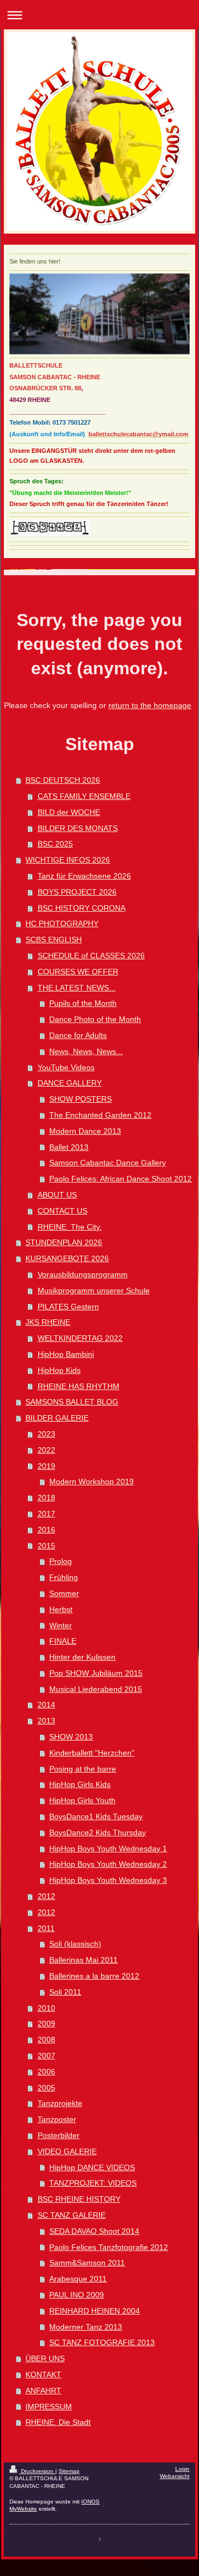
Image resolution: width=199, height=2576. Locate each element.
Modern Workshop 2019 (91, 1481)
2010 (46, 2008)
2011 (46, 1928)
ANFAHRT (43, 2391)
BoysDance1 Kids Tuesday (96, 1816)
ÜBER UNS (45, 2358)
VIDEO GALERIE (67, 2151)
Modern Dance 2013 (85, 1131)
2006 (46, 2072)
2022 (46, 1450)
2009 (46, 2023)
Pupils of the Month (83, 1003)
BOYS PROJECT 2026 (77, 892)
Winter (61, 1625)
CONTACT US (62, 1211)
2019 (46, 1466)
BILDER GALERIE (57, 1418)
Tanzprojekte (60, 2103)
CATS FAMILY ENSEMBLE (84, 796)
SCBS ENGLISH (54, 939)
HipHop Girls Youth (82, 1800)
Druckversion (37, 2471)
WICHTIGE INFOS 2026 (68, 860)
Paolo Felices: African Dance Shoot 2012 (121, 1179)
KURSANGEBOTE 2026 (67, 1258)
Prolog (61, 1561)
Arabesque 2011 (78, 2279)
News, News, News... (86, 1051)
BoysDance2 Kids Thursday (98, 1832)
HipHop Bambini (66, 1354)
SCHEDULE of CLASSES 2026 (91, 956)
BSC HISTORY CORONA (82, 908)
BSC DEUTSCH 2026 (63, 780)
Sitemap (69, 2471)
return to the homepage (150, 705)
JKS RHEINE (48, 1322)
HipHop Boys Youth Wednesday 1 (108, 1849)
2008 (46, 2040)
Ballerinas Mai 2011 (83, 1960)
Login (182, 2469)
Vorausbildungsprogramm (83, 1274)
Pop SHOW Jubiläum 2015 (96, 1673)
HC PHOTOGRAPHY (62, 923)
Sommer (64, 1593)
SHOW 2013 (71, 1737)
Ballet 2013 (69, 1147)
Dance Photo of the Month (95, 1019)
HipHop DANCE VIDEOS (92, 2167)
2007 (46, 2056)
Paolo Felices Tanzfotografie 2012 (109, 2247)
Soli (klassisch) (75, 1944)
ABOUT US (57, 1195)
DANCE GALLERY (70, 1083)
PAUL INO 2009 (77, 2295)
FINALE (63, 1641)
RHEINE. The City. (70, 1227)
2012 (46, 1896)
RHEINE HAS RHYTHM (78, 1386)
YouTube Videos (66, 1067)
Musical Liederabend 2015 (96, 1689)
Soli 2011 (65, 1992)
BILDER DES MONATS (78, 828)
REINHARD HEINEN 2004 (95, 2311)
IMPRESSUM (49, 2407)
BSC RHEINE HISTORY (79, 2199)
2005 (46, 2088)
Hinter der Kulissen (82, 1657)
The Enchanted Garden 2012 (100, 1115)
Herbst (61, 1609)
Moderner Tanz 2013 (86, 2327)
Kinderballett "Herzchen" (92, 1753)
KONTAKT (43, 2374)
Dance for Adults (78, 1035)
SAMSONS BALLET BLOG (72, 1402)
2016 (46, 1530)
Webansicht (175, 2476)
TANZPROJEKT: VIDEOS (93, 2183)
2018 (46, 1498)
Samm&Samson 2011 (87, 2263)
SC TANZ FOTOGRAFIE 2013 (102, 2342)
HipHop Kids (59, 1370)
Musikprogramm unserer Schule (94, 1290)
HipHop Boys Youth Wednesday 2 (108, 1864)
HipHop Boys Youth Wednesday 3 (108, 1880)
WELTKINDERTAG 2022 (80, 1338)
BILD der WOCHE (69, 812)
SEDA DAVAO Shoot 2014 (94, 2231)
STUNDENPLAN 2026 (64, 1242)
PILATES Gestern (68, 1307)
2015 (46, 1546)
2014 (46, 1705)
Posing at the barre (83, 1769)
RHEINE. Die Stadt (58, 2422)
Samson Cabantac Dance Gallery (108, 1163)
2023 (46, 1434)
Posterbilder (59, 2135)
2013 (46, 1721)
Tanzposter (57, 2119)
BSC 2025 (55, 844)
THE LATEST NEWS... (77, 988)
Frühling (64, 1577)
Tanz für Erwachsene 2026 (84, 876)
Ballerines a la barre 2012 (94, 1976)
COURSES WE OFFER (78, 972)
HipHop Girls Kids (80, 1784)
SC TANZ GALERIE (72, 2215)
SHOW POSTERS (80, 1099)
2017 (46, 1514)
